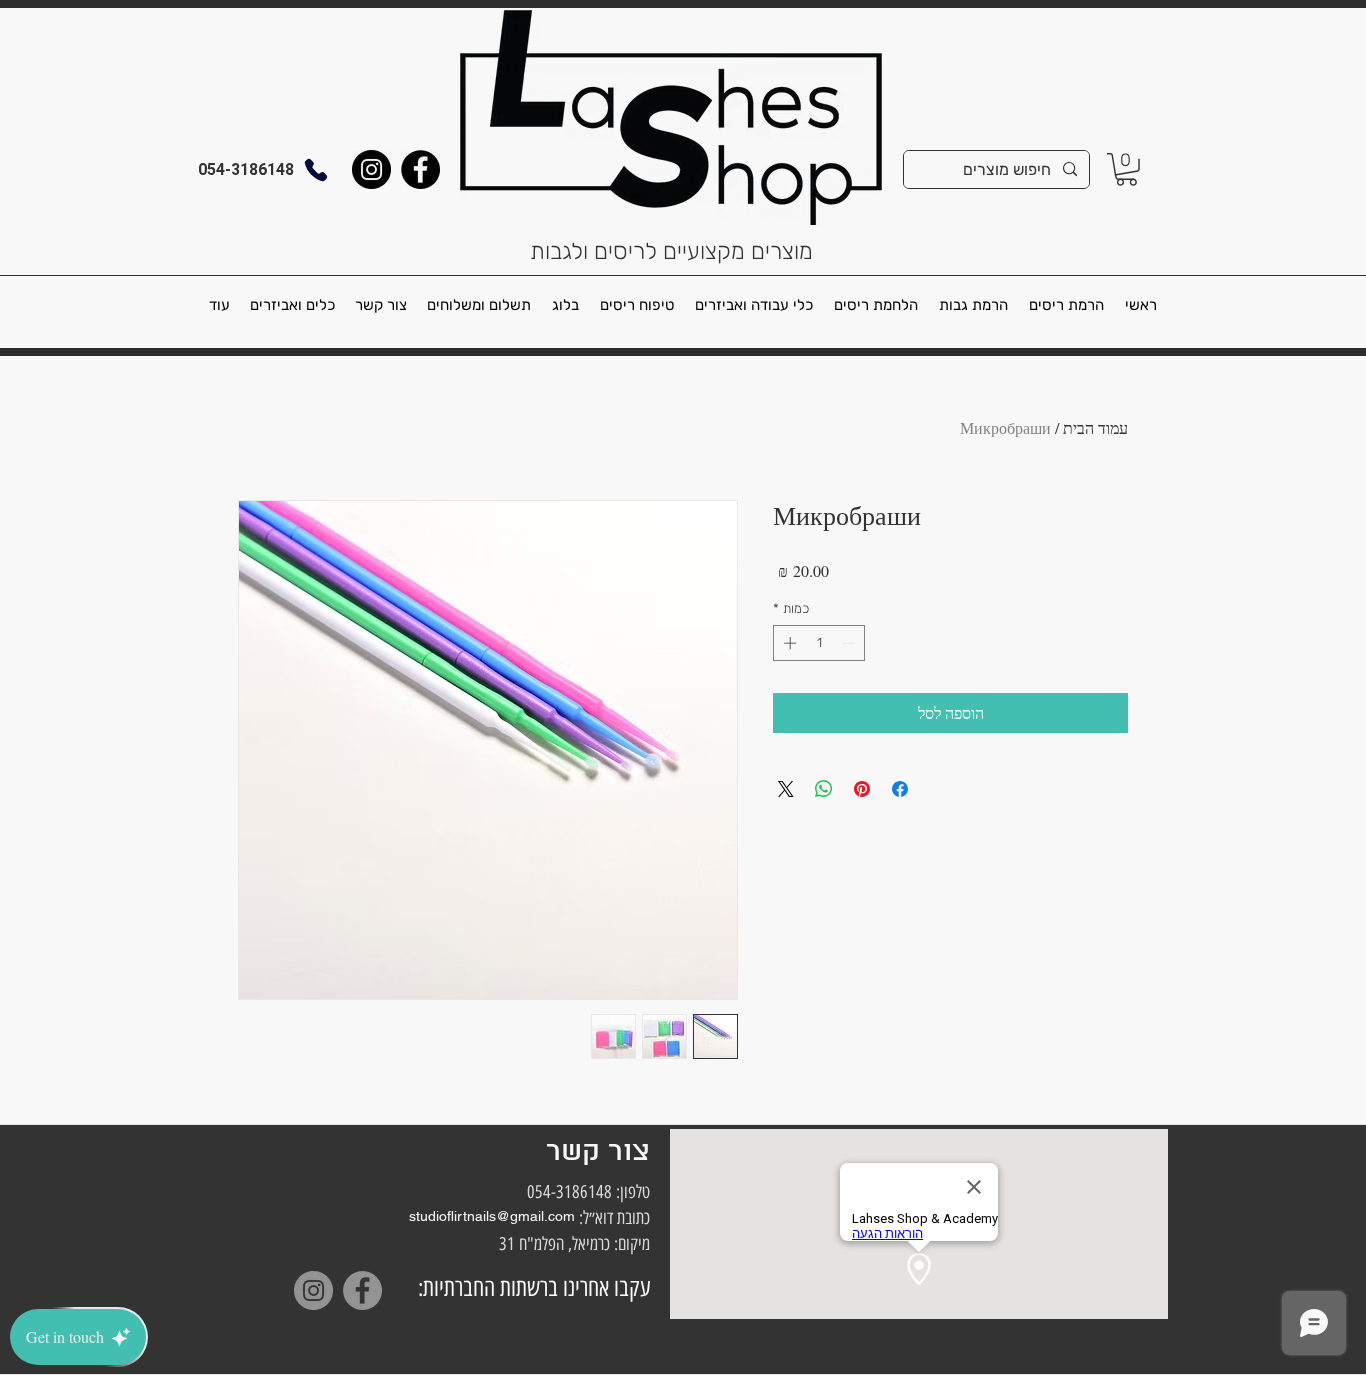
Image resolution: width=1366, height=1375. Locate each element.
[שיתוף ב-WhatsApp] (824, 789)
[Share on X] (786, 789)
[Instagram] (371, 169)
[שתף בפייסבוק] (900, 789)
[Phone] (316, 169)
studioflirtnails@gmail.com (492, 1216)
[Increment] (788, 643)
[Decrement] (851, 643)
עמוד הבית (1095, 427)
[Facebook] (420, 169)
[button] (1126, 169)
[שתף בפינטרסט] (862, 789)
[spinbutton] (819, 643)
